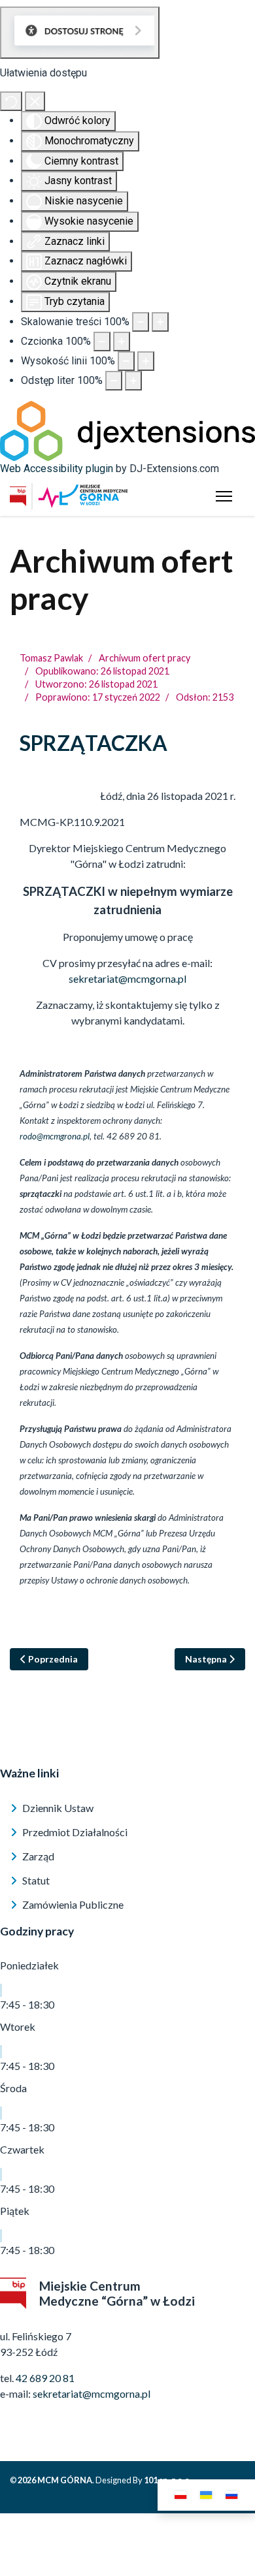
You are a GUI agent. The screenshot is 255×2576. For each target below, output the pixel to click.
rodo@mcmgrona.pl (55, 1136)
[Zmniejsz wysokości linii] (126, 361)
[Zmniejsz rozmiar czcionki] (102, 342)
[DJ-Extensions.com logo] (127, 430)
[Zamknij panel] (35, 101)
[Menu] (224, 496)
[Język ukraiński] (206, 2495)
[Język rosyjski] (232, 2495)
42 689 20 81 (45, 2378)
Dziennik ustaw (57, 1808)
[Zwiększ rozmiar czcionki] (122, 342)
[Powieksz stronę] (160, 322)
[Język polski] (181, 2495)
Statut (35, 1880)
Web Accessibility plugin (57, 469)
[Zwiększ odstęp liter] (133, 381)
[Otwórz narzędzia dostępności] (80, 33)
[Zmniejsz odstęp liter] (114, 381)
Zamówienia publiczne (72, 1904)
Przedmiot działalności (74, 1832)
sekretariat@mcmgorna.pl (127, 978)
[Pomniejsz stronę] (141, 322)
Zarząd (37, 1856)
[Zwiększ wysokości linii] (146, 361)
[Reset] (11, 101)
